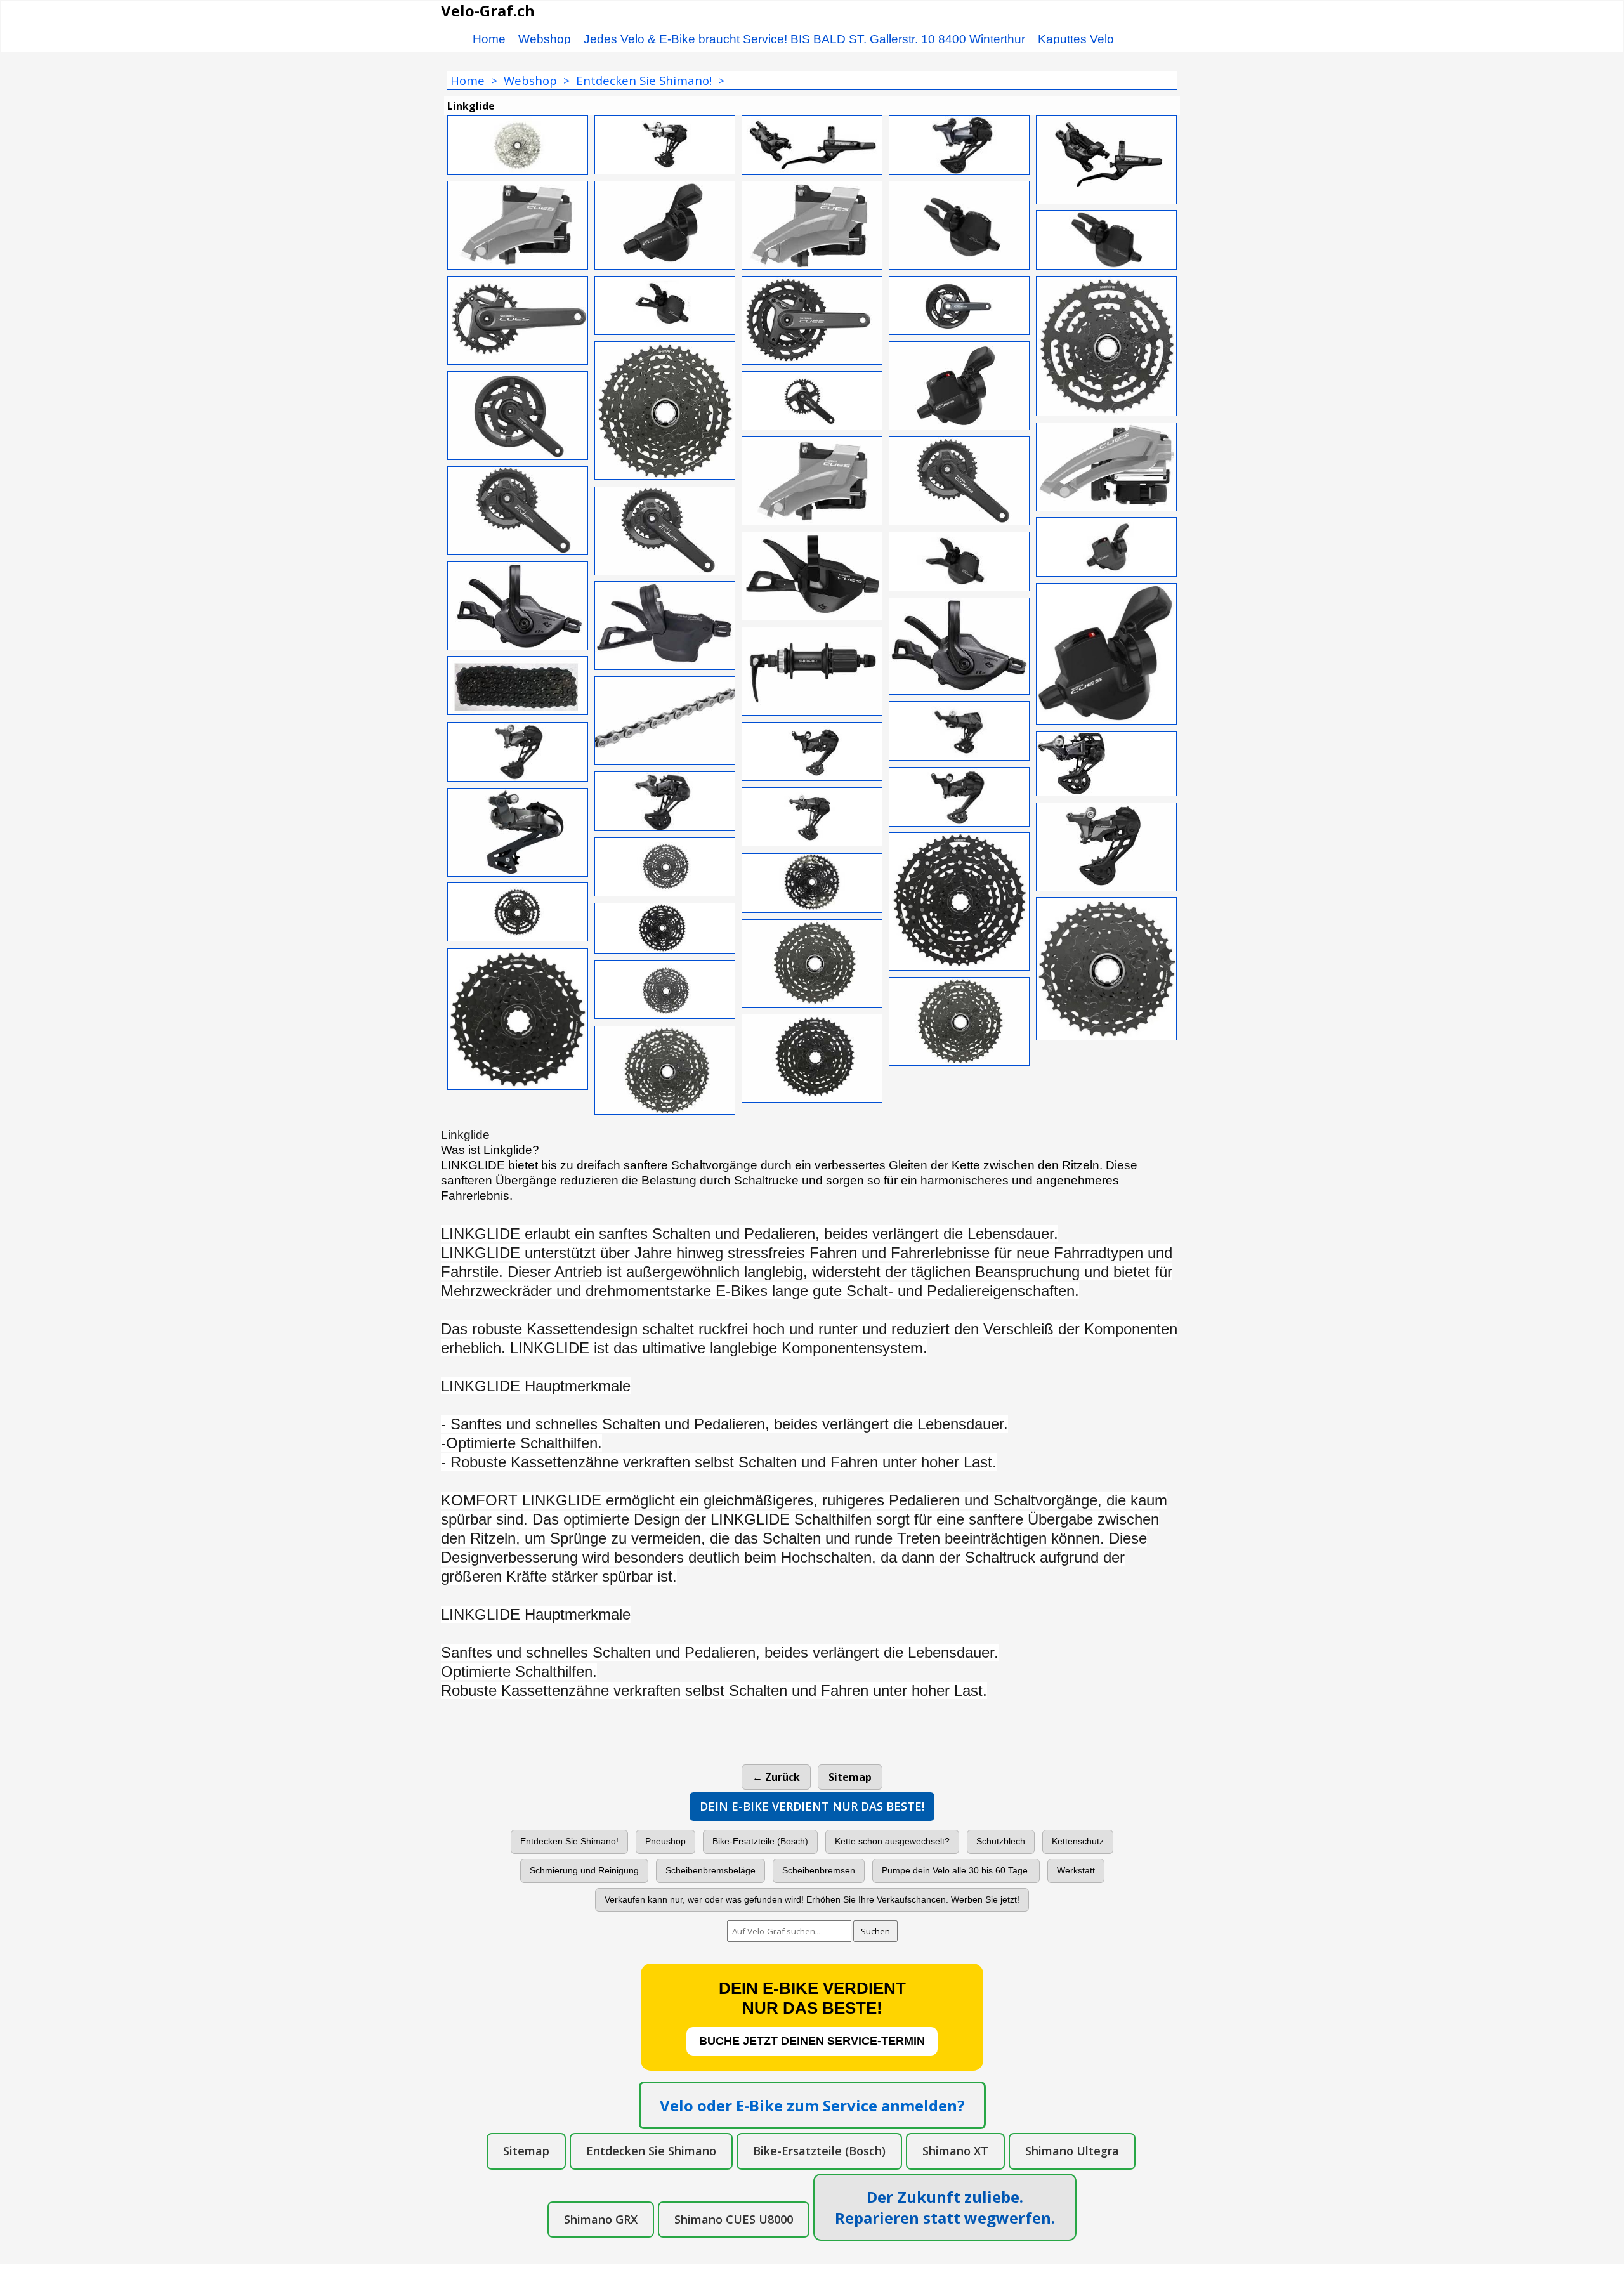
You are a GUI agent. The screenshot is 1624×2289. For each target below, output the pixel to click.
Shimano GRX (601, 2219)
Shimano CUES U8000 (734, 2219)
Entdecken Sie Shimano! (569, 1841)
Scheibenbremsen (819, 1870)
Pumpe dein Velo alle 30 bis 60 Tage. (956, 1870)
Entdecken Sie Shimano (651, 2151)
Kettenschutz (1078, 1841)
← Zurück (776, 1777)
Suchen (875, 1931)
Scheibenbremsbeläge (710, 1870)
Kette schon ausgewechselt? (892, 1841)
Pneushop (665, 1841)
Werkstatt (1076, 1870)
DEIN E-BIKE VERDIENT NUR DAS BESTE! (812, 1806)
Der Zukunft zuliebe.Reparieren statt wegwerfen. (945, 2207)
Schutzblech (1001, 1841)
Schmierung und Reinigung (584, 1870)
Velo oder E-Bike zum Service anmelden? (812, 2105)
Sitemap (850, 1777)
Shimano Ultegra (1072, 2151)
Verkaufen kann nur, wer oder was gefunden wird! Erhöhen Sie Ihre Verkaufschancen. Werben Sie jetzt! (812, 1899)
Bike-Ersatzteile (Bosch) (760, 1841)
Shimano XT (955, 2151)
